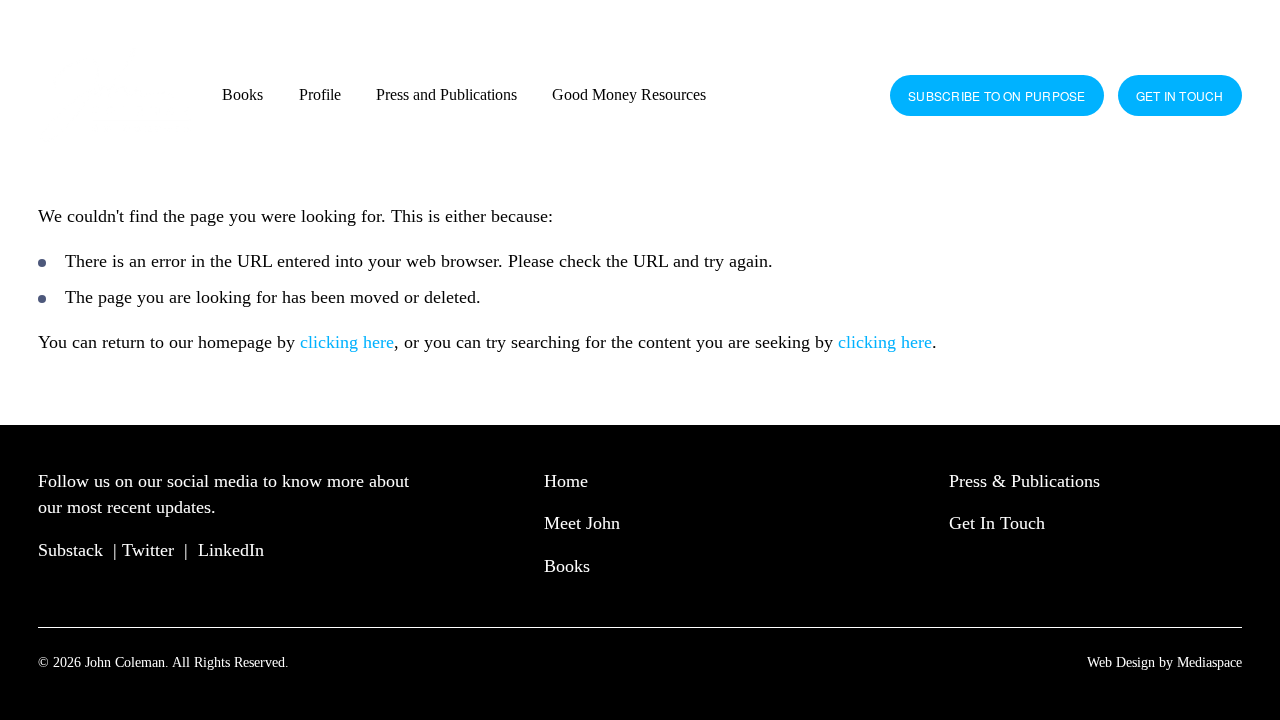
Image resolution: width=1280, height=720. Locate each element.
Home (566, 481)
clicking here (347, 342)
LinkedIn (231, 550)
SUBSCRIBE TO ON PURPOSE (997, 95)
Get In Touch (997, 523)
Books (242, 94)
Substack (70, 550)
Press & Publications (1024, 481)
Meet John (582, 523)
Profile (320, 94)
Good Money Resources (629, 94)
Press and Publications (446, 94)
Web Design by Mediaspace (1164, 662)
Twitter (148, 550)
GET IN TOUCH (1180, 95)
